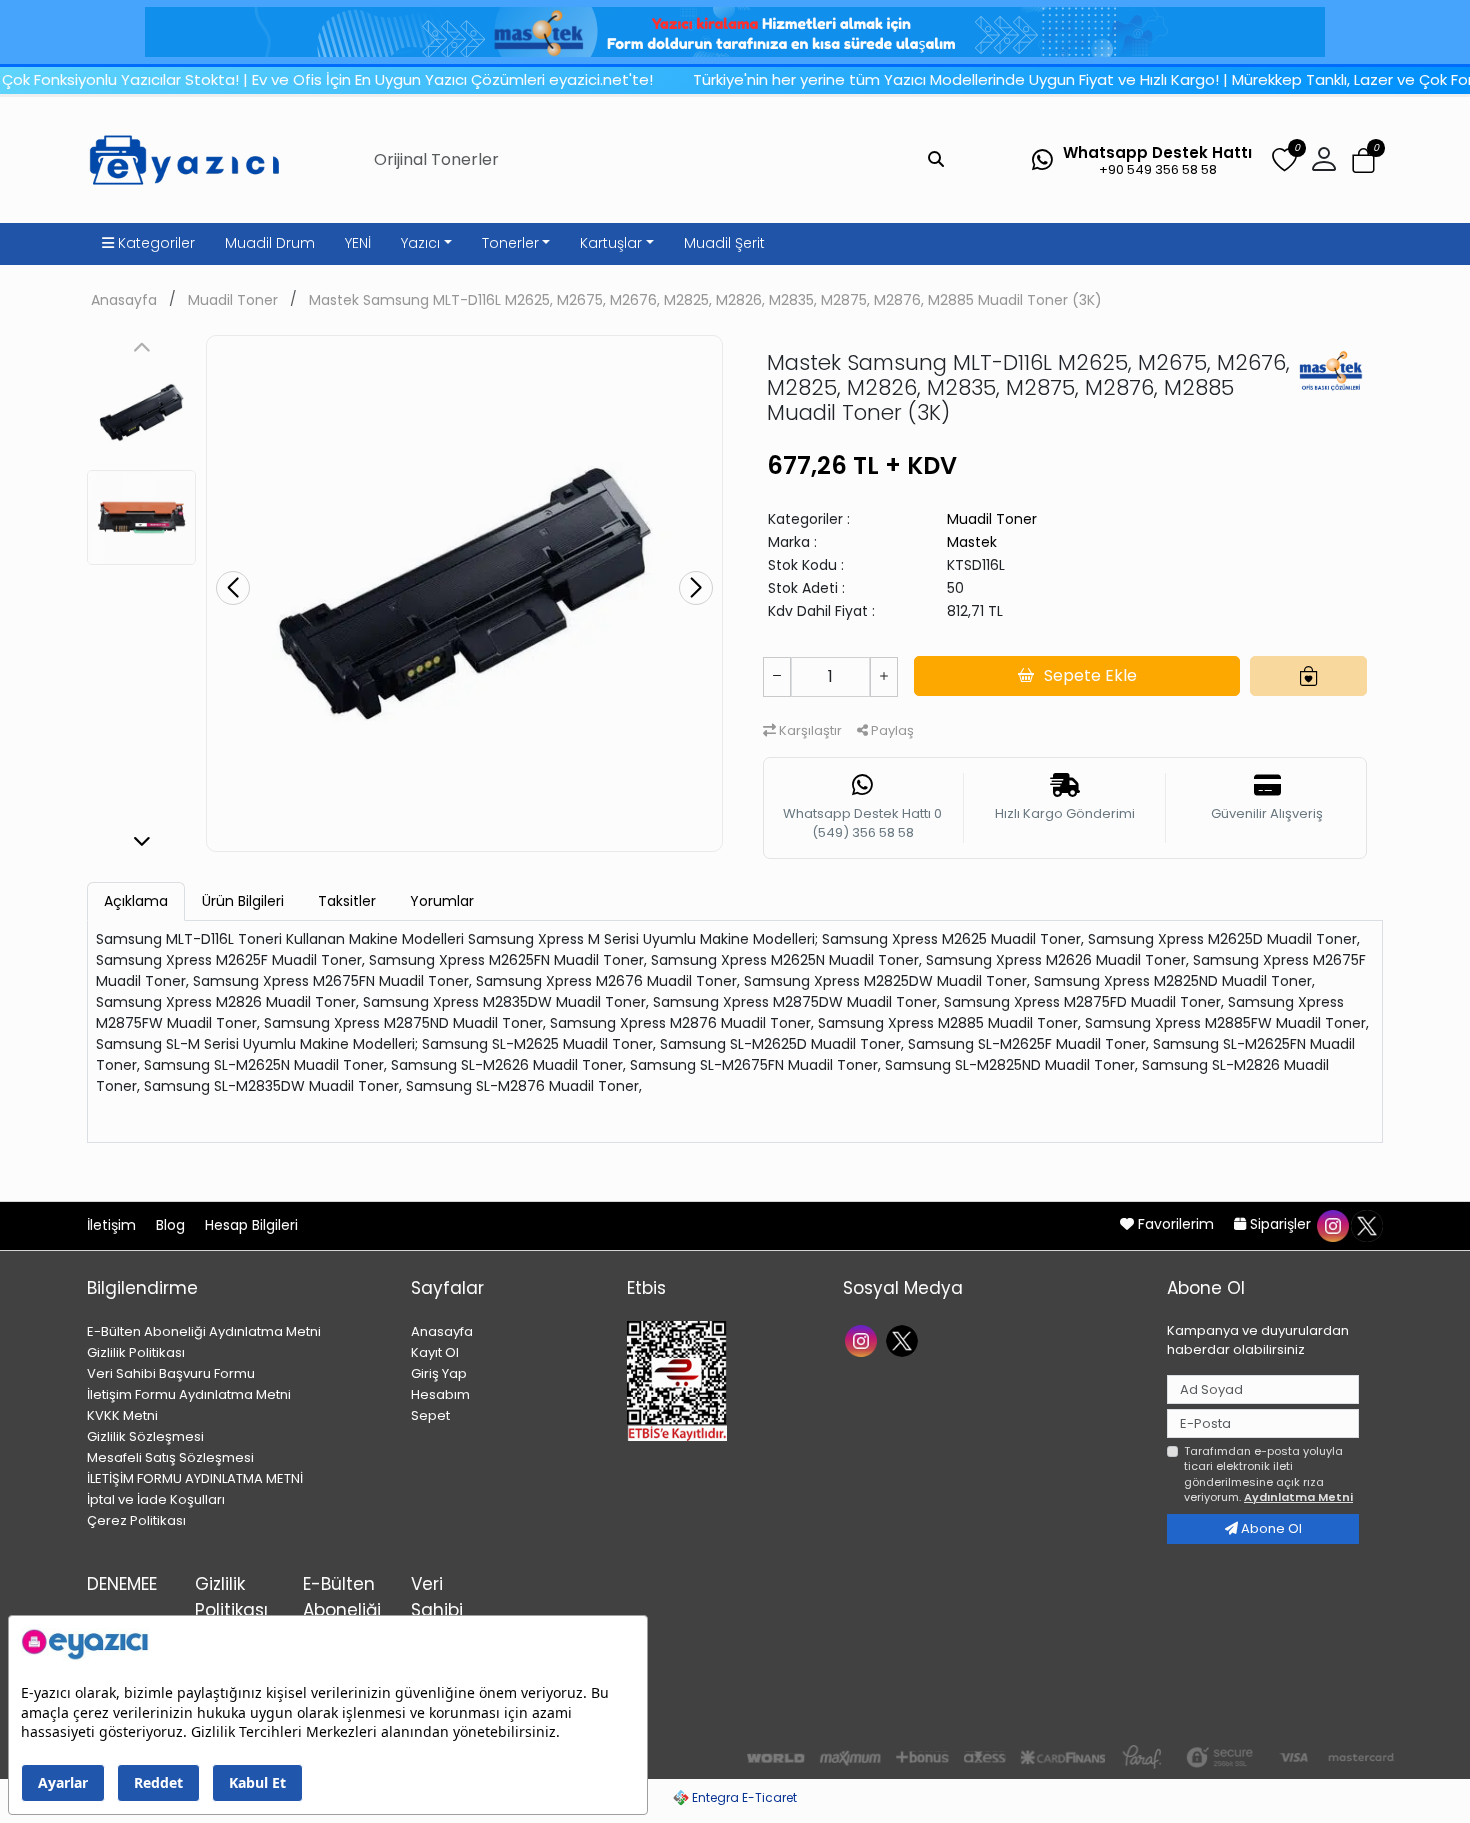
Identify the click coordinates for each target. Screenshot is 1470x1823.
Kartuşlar (611, 243)
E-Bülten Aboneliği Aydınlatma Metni (204, 1331)
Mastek (972, 542)
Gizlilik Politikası (136, 1352)
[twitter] (1366, 1224)
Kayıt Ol (435, 1352)
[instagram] (1332, 1224)
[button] (1363, 160)
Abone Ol (1270, 1528)
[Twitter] (904, 1339)
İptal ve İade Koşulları (156, 1499)
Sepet (430, 1415)
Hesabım (440, 1394)
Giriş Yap (439, 1373)
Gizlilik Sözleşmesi (145, 1436)
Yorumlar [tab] (442, 901)
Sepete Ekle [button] (1090, 675)
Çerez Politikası (136, 1520)
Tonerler (510, 243)
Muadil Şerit (724, 243)
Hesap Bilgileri (251, 1225)
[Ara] (936, 160)
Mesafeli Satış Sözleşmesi (170, 1457)
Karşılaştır (809, 730)
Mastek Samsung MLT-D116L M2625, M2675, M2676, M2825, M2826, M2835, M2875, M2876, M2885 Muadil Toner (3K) (705, 300)
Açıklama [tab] (136, 901)
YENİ (358, 243)
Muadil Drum (270, 243)
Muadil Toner (233, 300)
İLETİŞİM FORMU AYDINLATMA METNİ (195, 1478)
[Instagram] (863, 1339)
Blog (172, 1225)
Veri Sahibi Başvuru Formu (171, 1373)
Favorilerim (1176, 1224)
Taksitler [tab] (347, 901)
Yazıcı (420, 243)
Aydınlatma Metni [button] (1298, 1497)
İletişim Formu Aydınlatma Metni (189, 1394)
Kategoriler (154, 243)
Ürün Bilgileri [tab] (243, 901)
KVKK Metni (122, 1415)
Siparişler (1280, 1224)
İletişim (113, 1225)
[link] (735, 32)
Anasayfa (124, 300)
